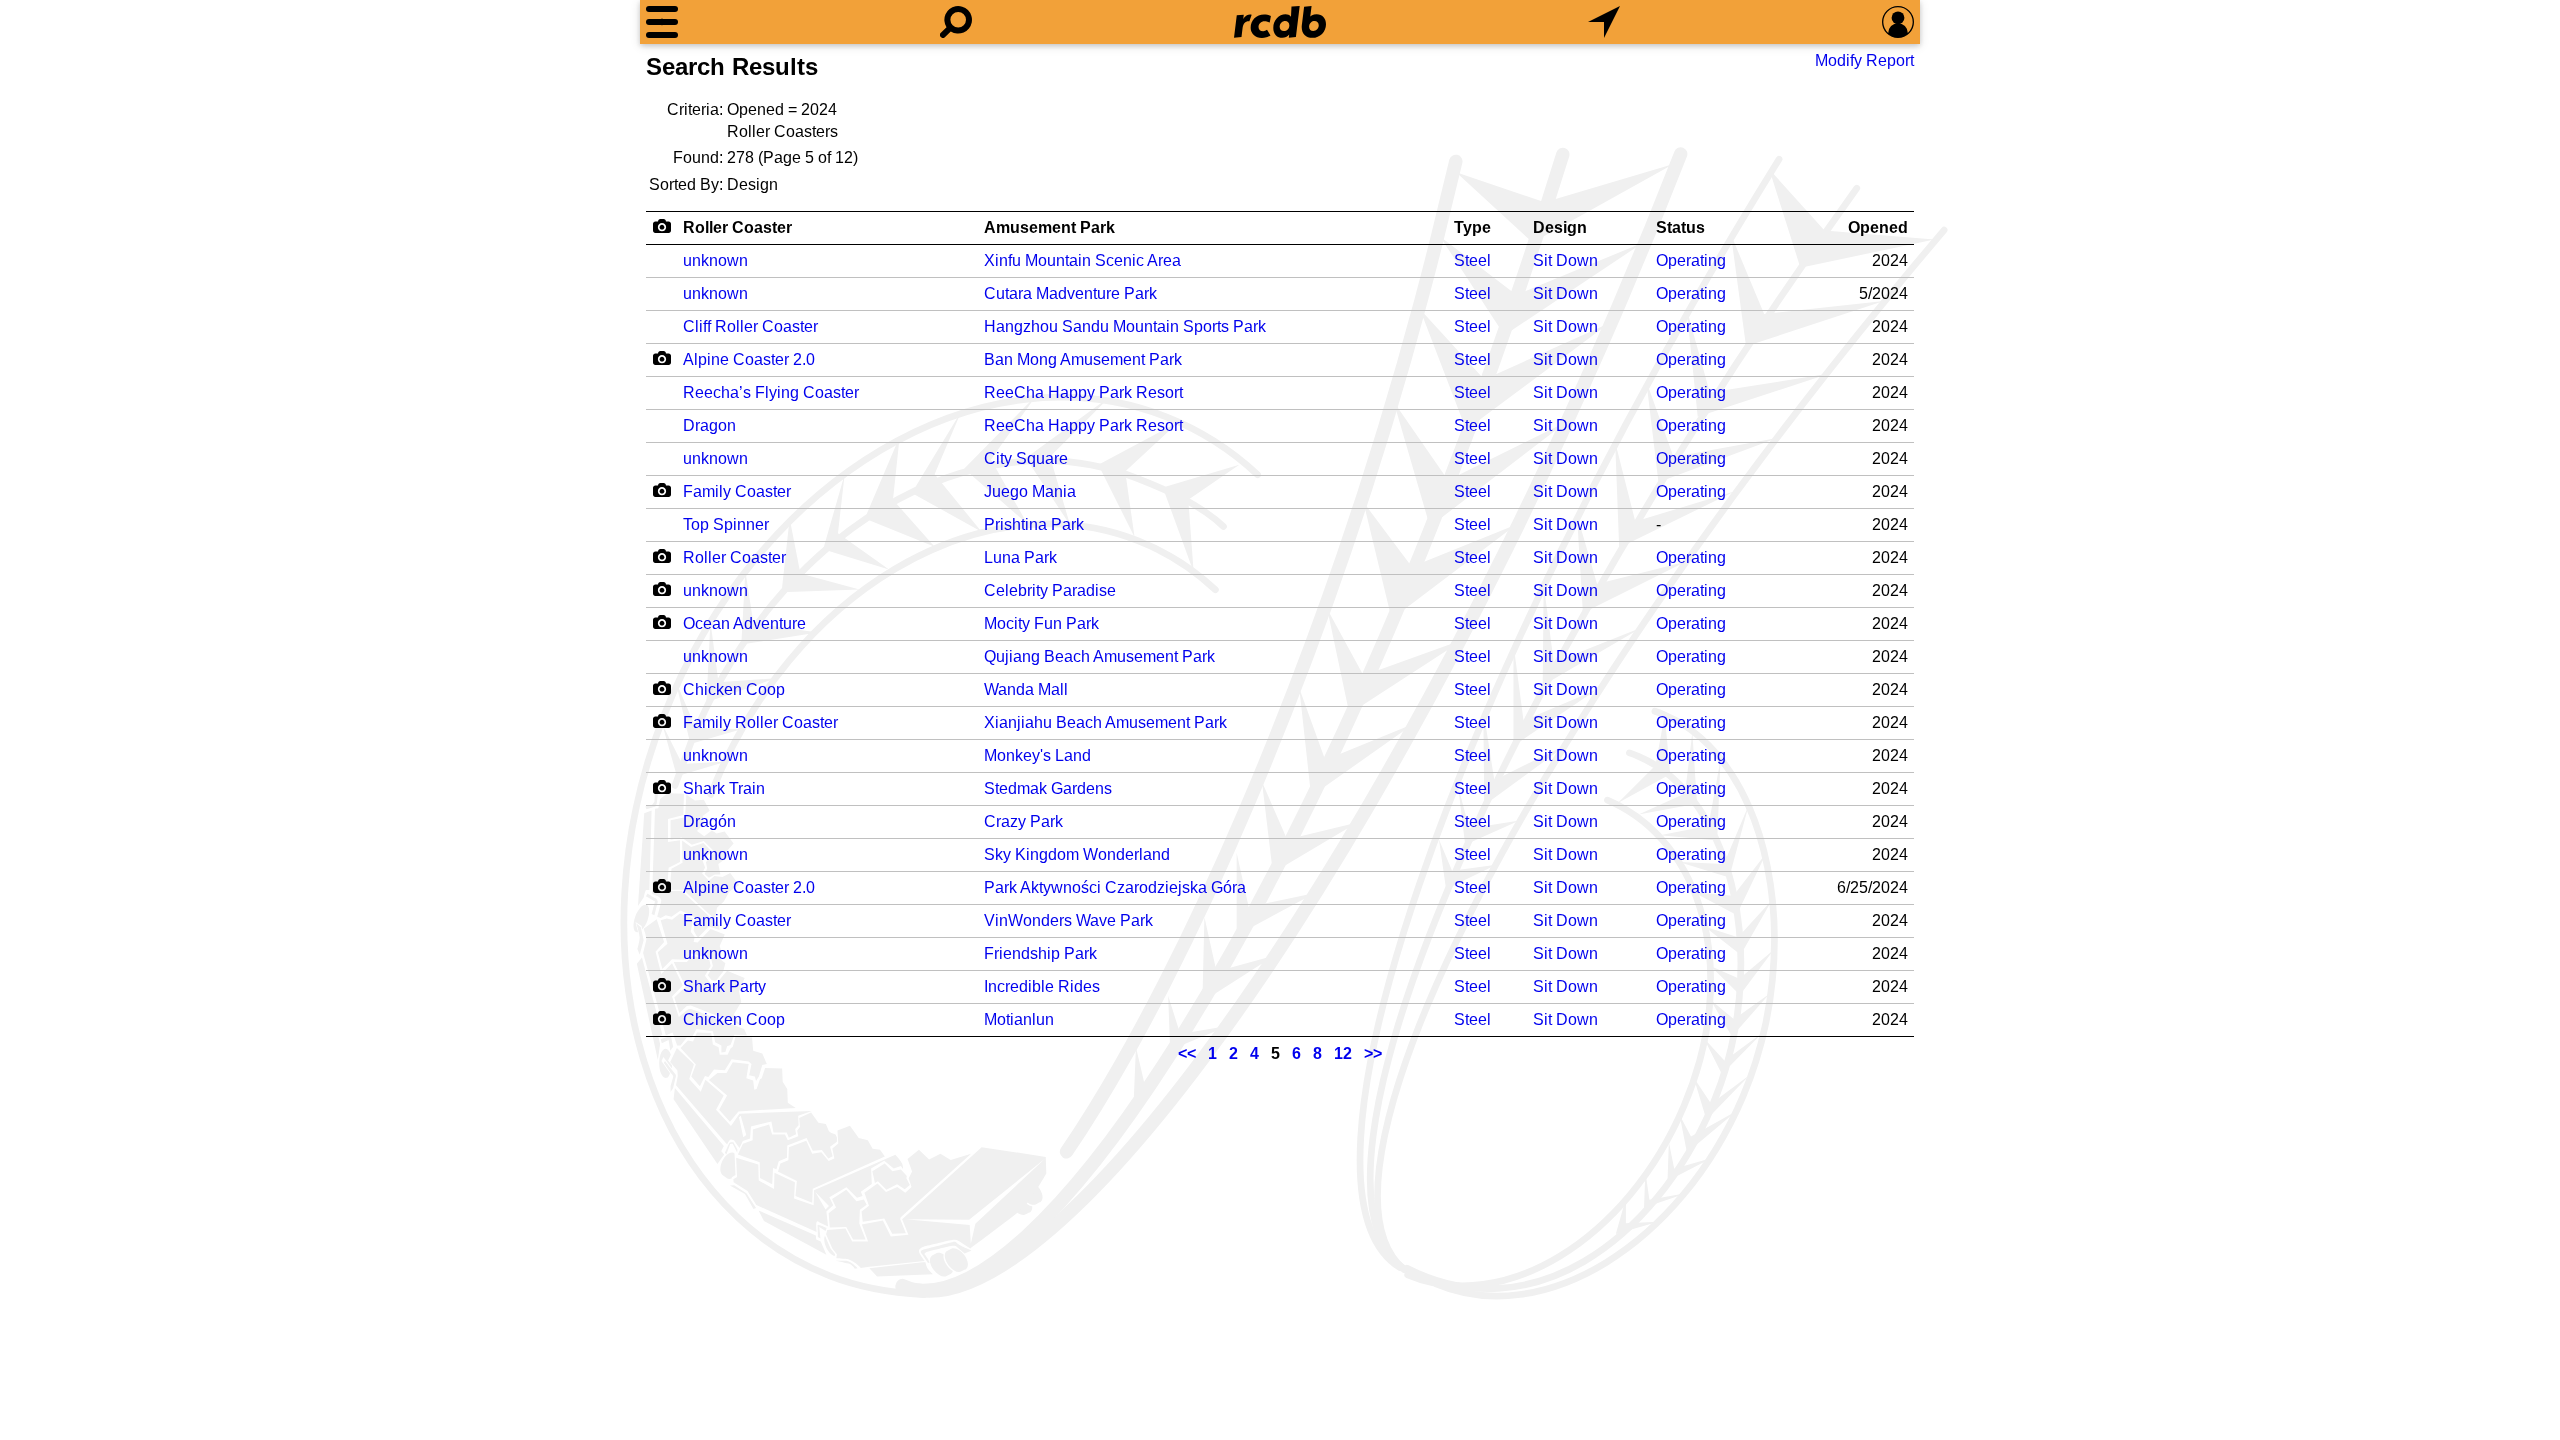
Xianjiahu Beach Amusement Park (1105, 722)
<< (1187, 1053)
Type (1472, 227)
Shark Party (724, 986)
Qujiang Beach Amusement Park (1099, 656)
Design (1560, 227)
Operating (1691, 260)
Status (1680, 227)
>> (1373, 1053)
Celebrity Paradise (1050, 590)
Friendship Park (1040, 953)
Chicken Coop (734, 689)
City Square (1026, 458)
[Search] (956, 22)
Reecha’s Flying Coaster (771, 392)
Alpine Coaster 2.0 (749, 359)
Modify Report (1864, 60)
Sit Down (1565, 260)
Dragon (709, 425)
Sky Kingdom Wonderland (1077, 854)
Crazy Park (1023, 821)
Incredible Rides (1042, 986)
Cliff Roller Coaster (750, 326)
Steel (1472, 260)
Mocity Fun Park (1041, 623)
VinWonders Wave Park (1068, 920)
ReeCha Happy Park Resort (1083, 392)
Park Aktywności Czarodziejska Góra (1115, 887)
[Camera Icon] (661, 358)
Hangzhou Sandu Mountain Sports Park (1125, 326)
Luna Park (1020, 557)
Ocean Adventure (744, 623)
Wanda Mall (1026, 689)
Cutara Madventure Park (1070, 293)
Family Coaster (737, 491)
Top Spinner (726, 524)
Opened (1878, 227)
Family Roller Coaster (760, 722)
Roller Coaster (737, 227)
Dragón (709, 821)
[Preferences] (1898, 22)
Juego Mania (1030, 491)
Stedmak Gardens (1048, 788)
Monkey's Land (1037, 755)
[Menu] (662, 22)
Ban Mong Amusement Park (1083, 359)
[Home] (1280, 22)
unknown (715, 260)
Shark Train (724, 788)
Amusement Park (1049, 227)
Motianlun (1019, 1019)
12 (1343, 1053)
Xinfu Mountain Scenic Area (1082, 260)
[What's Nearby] (1604, 22)
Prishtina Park (1034, 524)
